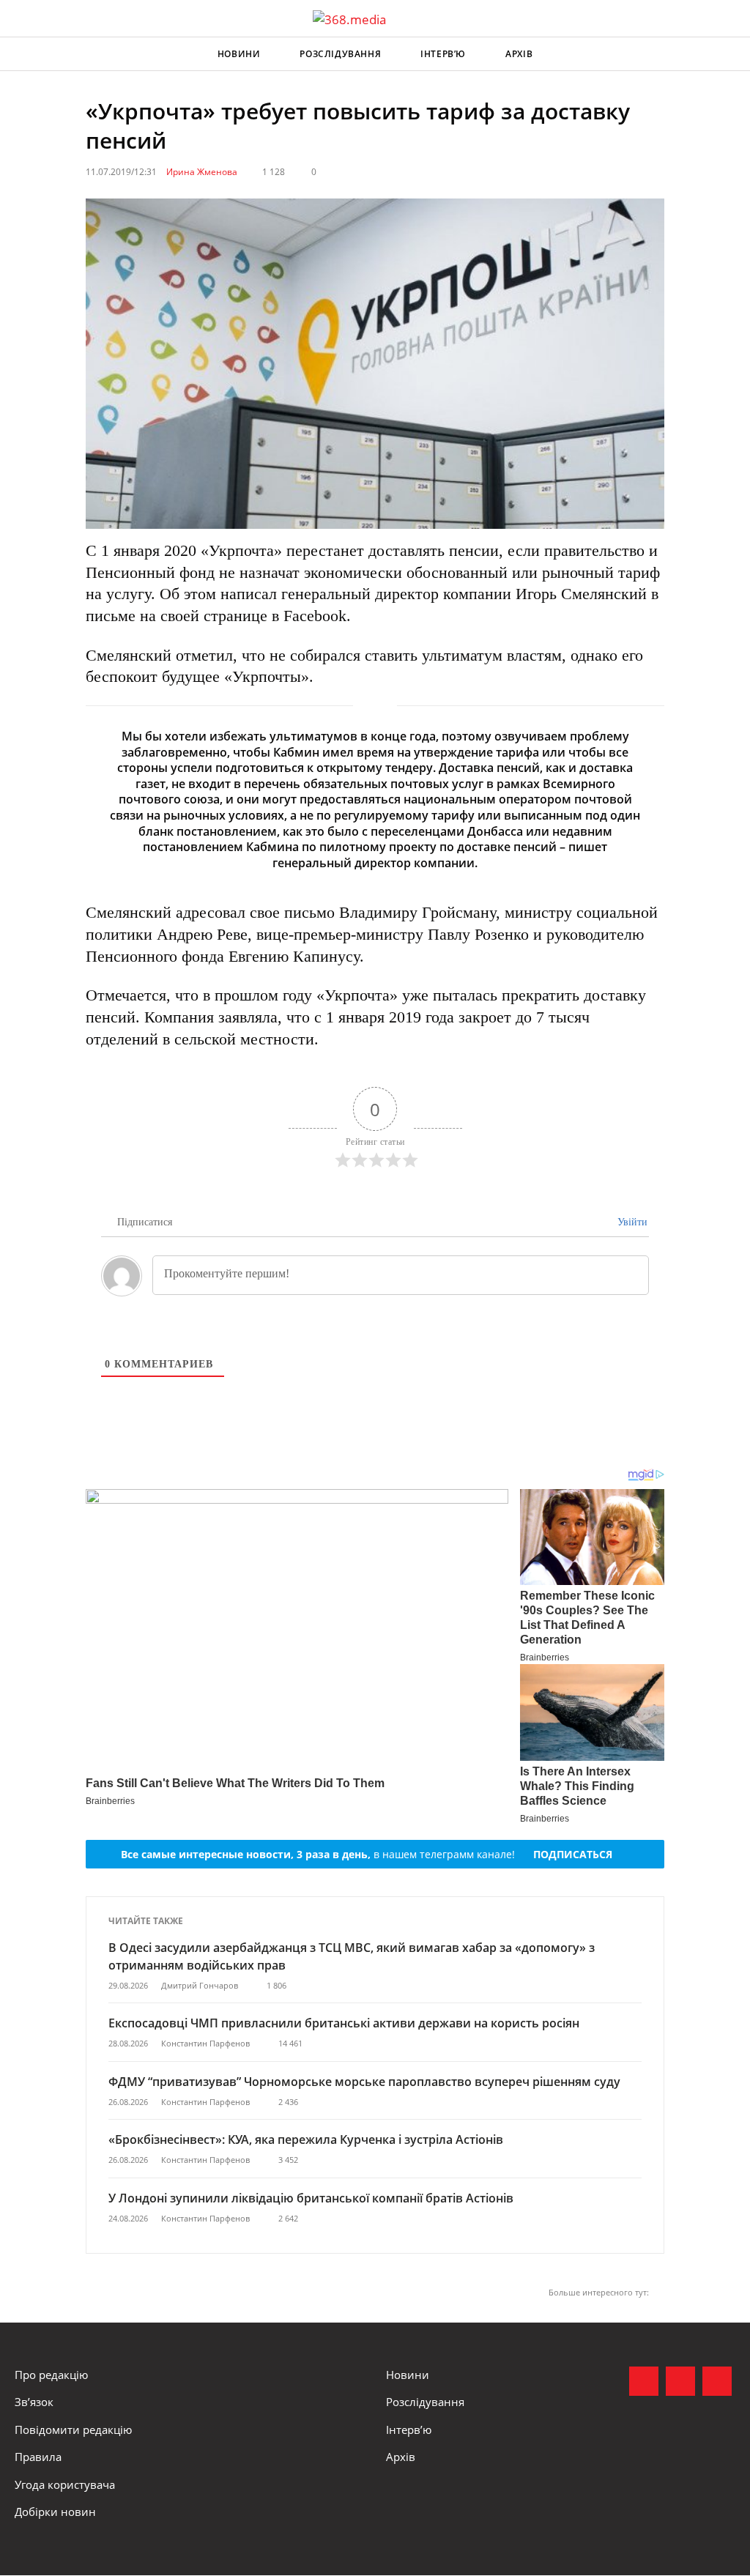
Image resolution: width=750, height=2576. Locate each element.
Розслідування (340, 54)
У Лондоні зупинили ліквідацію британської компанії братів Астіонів (311, 2198)
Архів (519, 54)
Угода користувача (65, 2484)
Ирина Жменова (202, 172)
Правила (38, 2457)
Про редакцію (51, 2375)
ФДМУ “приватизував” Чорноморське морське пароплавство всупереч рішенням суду (364, 2082)
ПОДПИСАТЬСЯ (573, 1854)
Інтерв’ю (443, 54)
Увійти (631, 1222)
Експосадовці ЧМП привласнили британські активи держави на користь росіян (344, 2023)
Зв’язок (34, 2402)
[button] (725, 54)
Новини (239, 54)
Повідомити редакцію (73, 2430)
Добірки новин (55, 2512)
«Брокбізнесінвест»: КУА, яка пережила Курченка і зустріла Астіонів (307, 2139)
